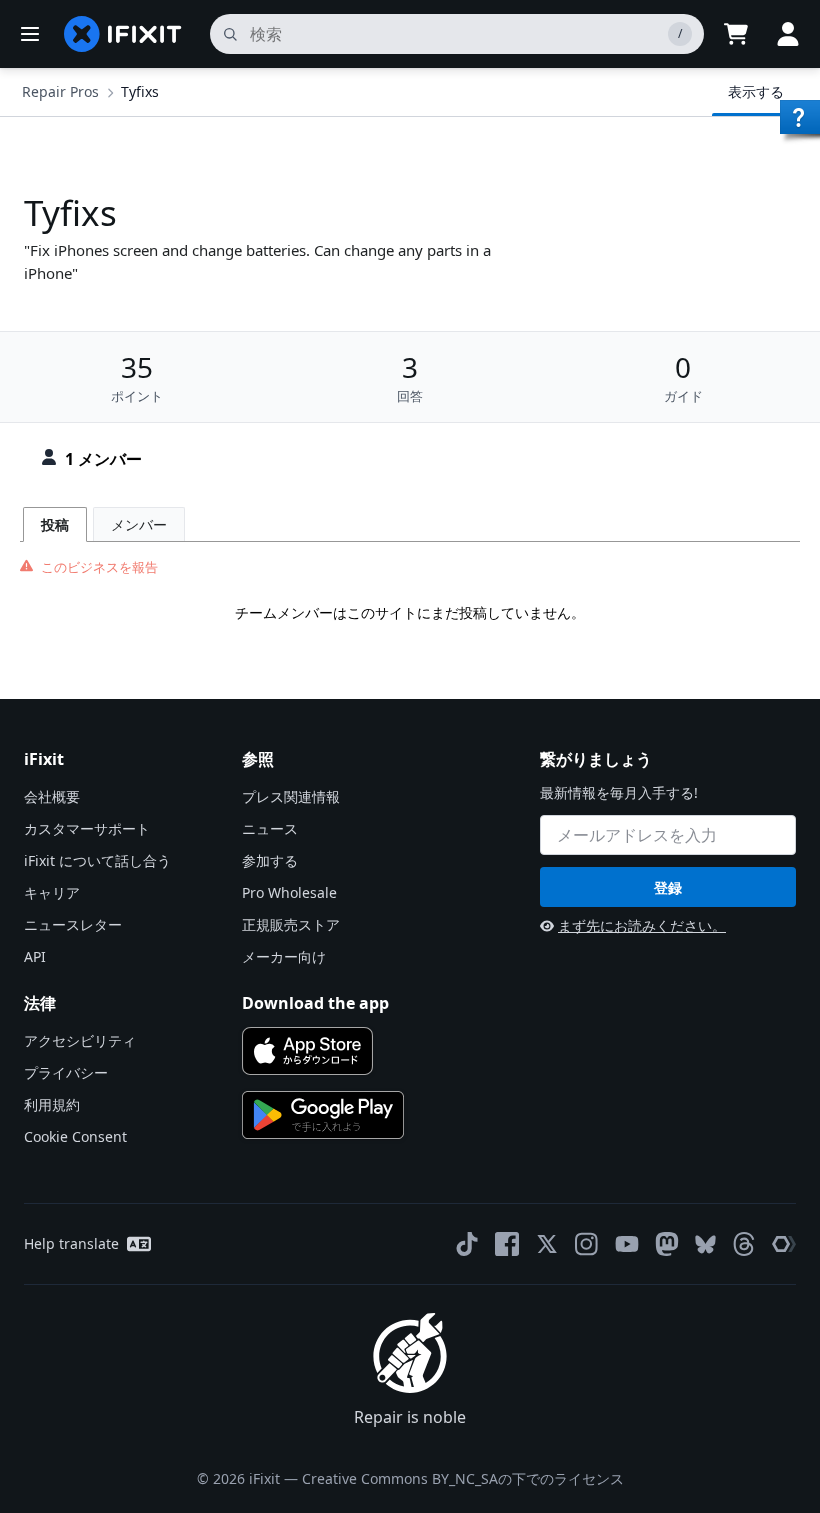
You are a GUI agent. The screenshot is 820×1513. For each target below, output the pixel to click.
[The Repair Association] (784, 1244)
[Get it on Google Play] (323, 1115)
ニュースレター (73, 924)
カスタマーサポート (87, 828)
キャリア (52, 892)
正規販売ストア (291, 924)
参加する (270, 860)
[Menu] (30, 34)
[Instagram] (587, 1244)
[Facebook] (507, 1244)
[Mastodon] (667, 1244)
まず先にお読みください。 (642, 925)
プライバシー (66, 1072)
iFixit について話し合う (97, 860)
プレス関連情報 (291, 796)
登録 (668, 887)
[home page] (123, 34)
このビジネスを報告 (99, 567)
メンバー (139, 524)
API (35, 956)
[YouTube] (627, 1244)
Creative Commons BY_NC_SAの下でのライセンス (463, 1478)
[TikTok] (467, 1244)
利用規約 (52, 1104)
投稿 (55, 524)
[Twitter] (547, 1244)
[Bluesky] (705, 1244)
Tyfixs (140, 91)
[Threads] (744, 1244)
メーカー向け (284, 956)
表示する (756, 91)
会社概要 (52, 796)
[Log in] (788, 34)
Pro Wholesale (289, 892)
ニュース (270, 828)
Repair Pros (60, 91)
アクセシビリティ (80, 1040)
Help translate (71, 1243)
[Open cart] (736, 34)
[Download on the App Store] (307, 1051)
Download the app (315, 1003)
